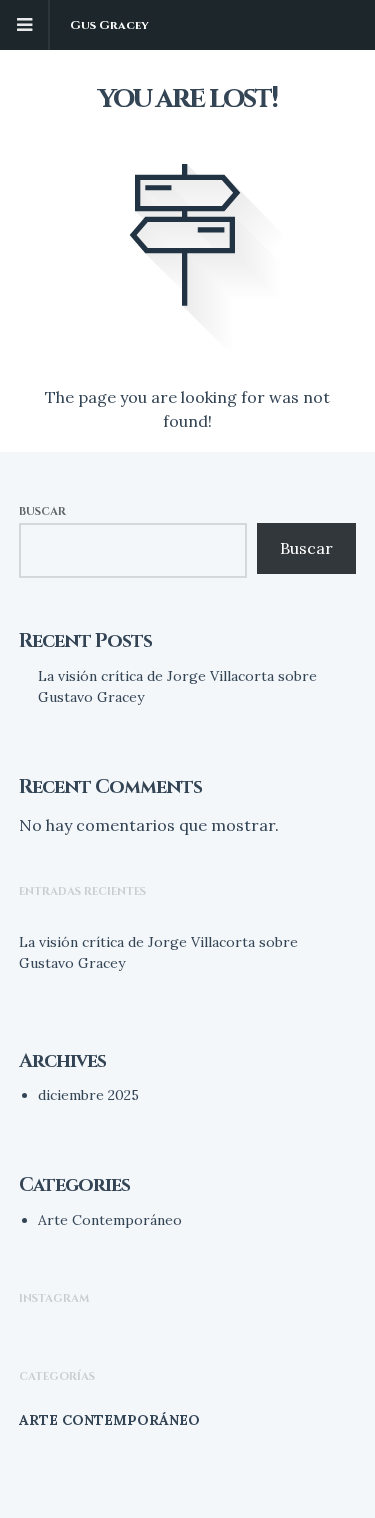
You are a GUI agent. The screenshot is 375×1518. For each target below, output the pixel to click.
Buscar (42, 511)
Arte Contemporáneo (110, 1220)
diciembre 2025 (88, 1095)
